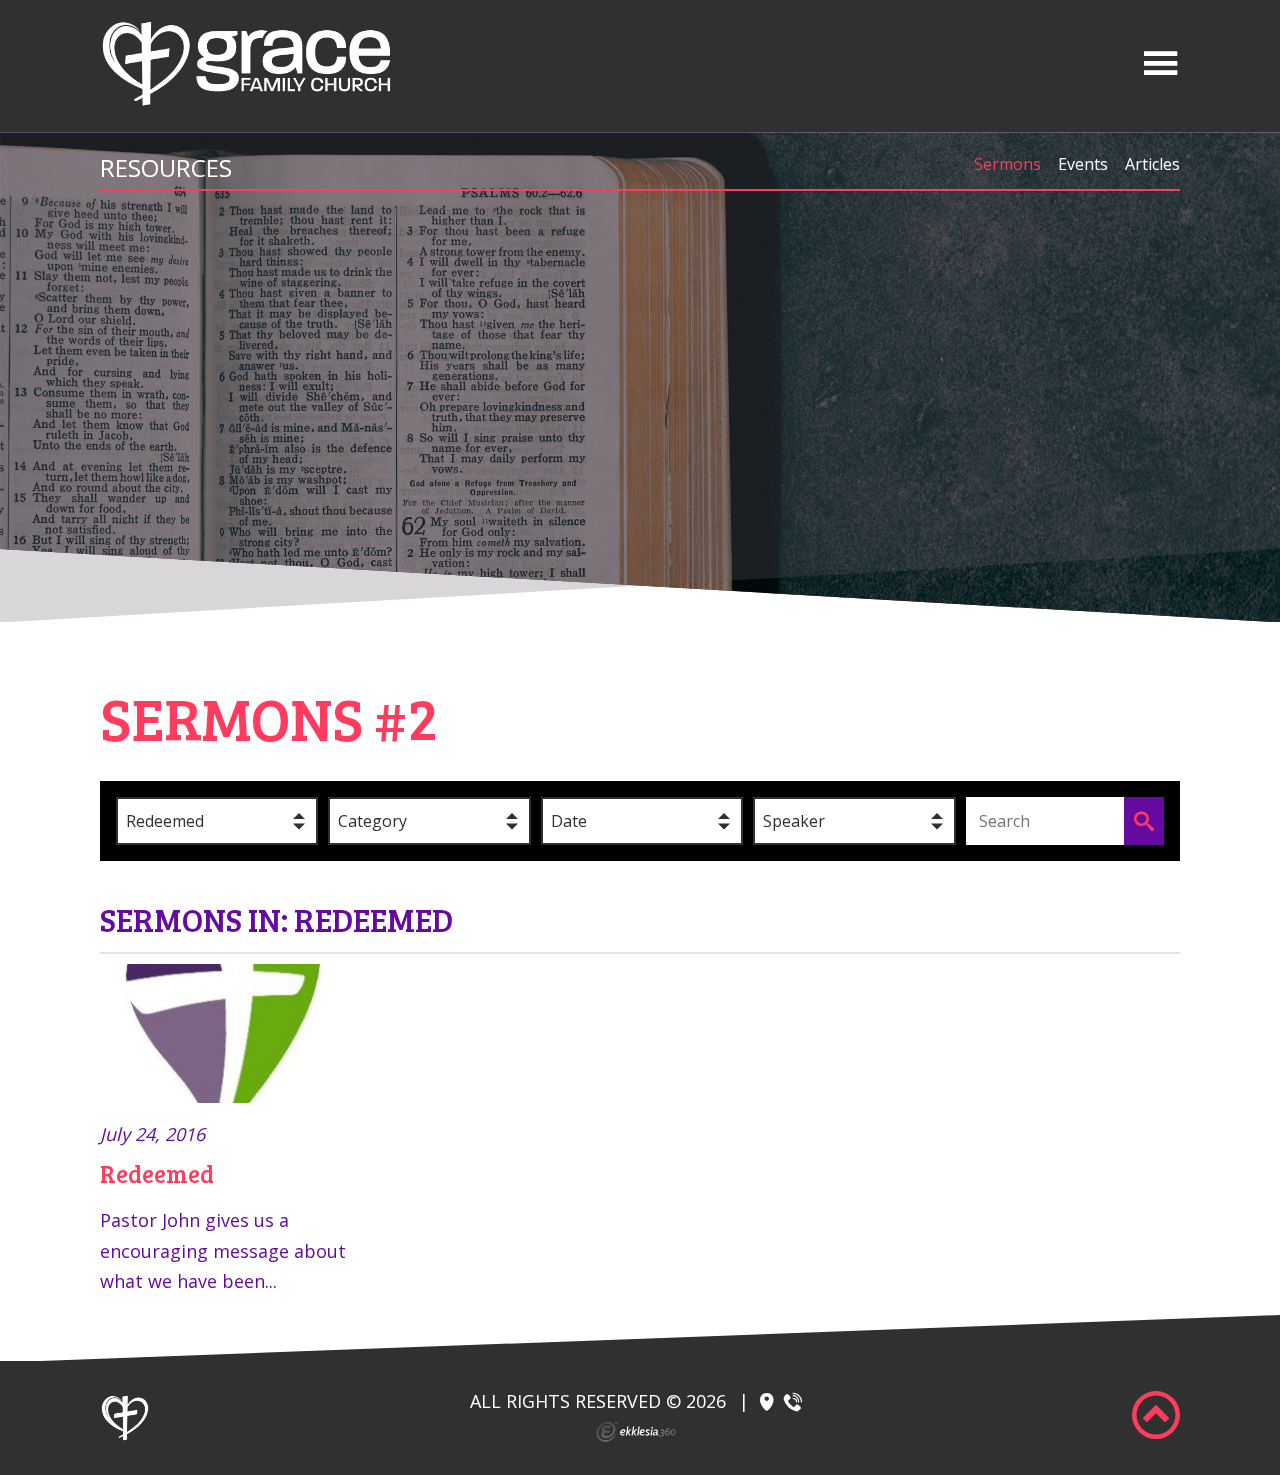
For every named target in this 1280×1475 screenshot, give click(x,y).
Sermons (1007, 164)
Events (1083, 164)
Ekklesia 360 (636, 1432)
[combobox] (217, 821)
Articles (1152, 164)
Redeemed (157, 1173)
